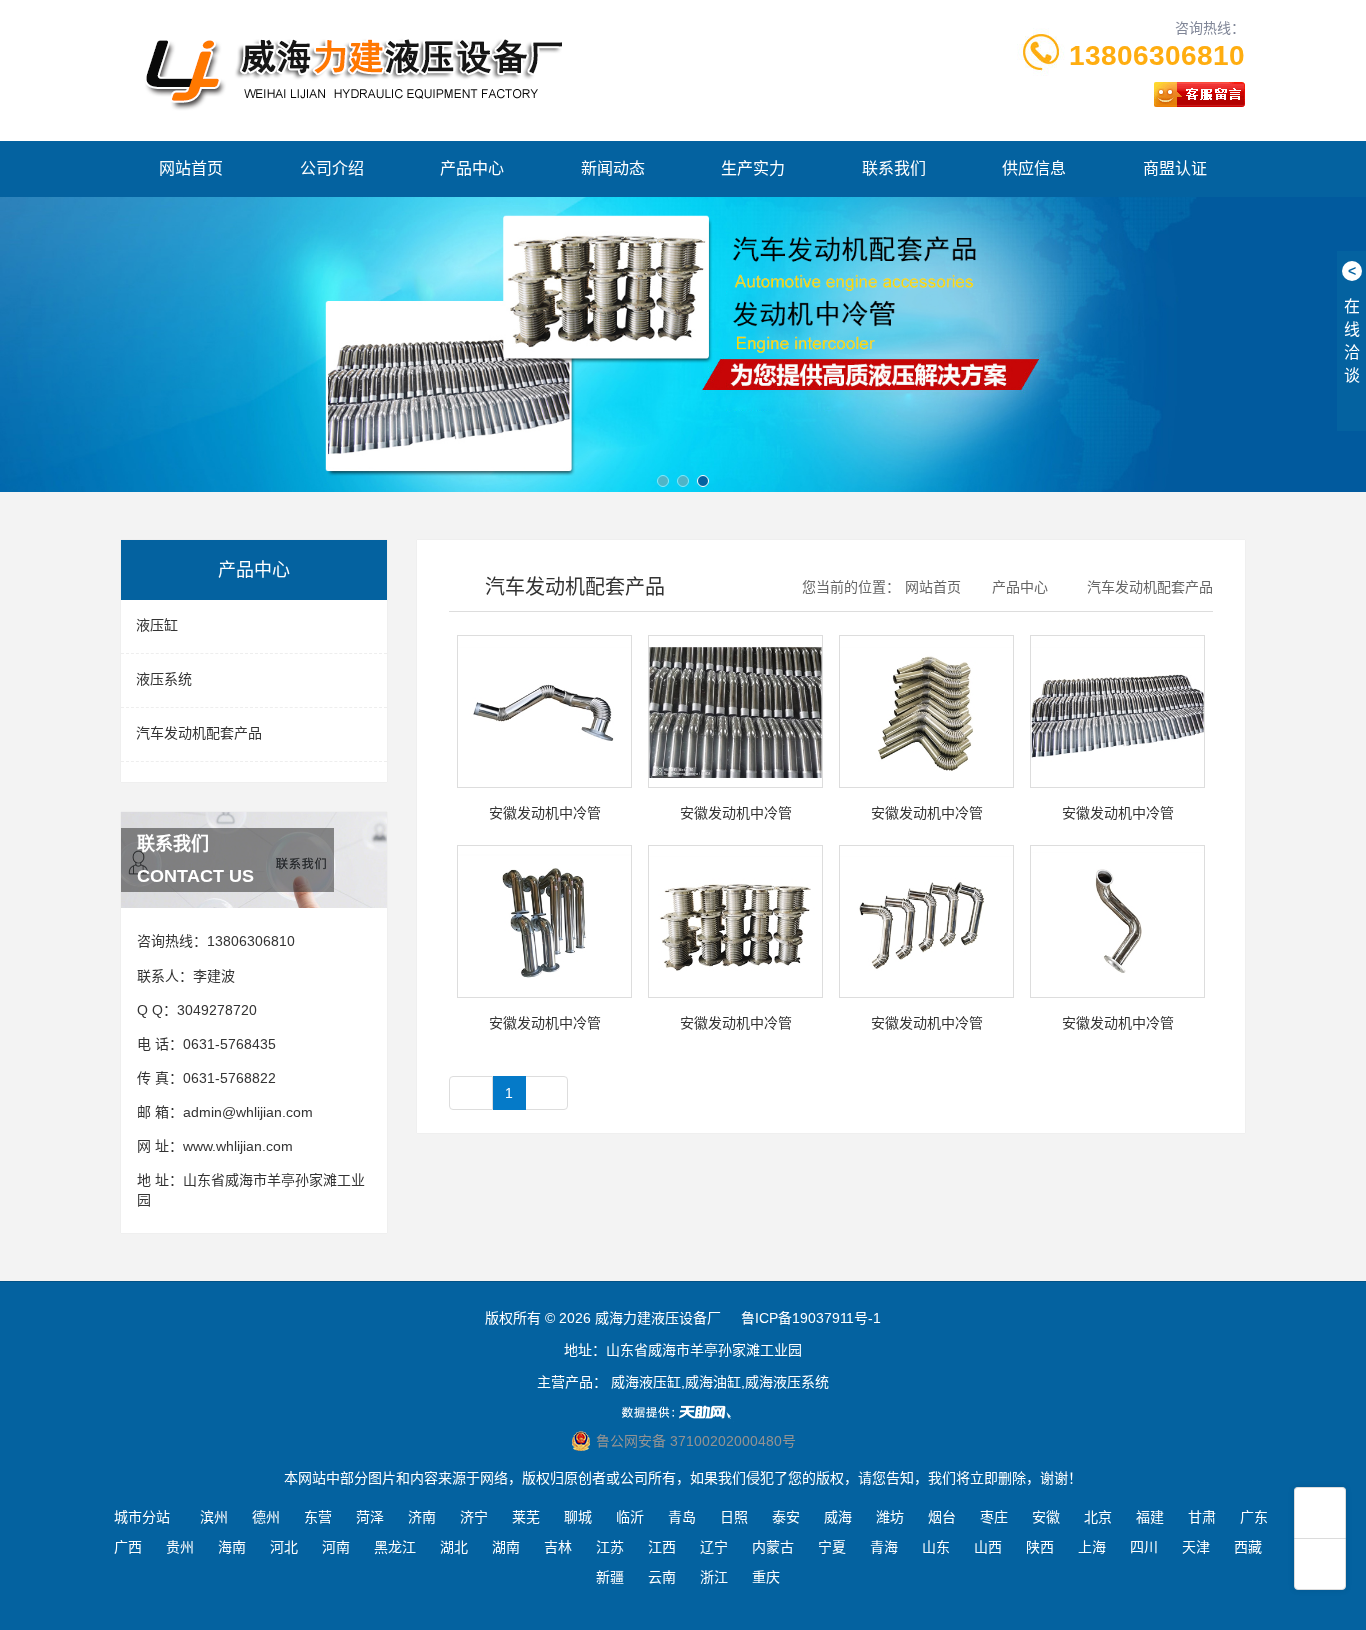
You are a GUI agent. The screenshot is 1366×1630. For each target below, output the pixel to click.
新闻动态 (613, 168)
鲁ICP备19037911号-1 (811, 1318)
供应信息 (1034, 168)
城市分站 (142, 1517)
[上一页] (471, 1093)
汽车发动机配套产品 (199, 733)
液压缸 (157, 625)
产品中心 (472, 168)
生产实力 (753, 168)
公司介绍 (332, 168)
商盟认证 (1175, 168)
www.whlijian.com (238, 1146)
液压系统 (164, 679)
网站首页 (191, 168)
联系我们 (894, 168)
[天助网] (683, 1412)
